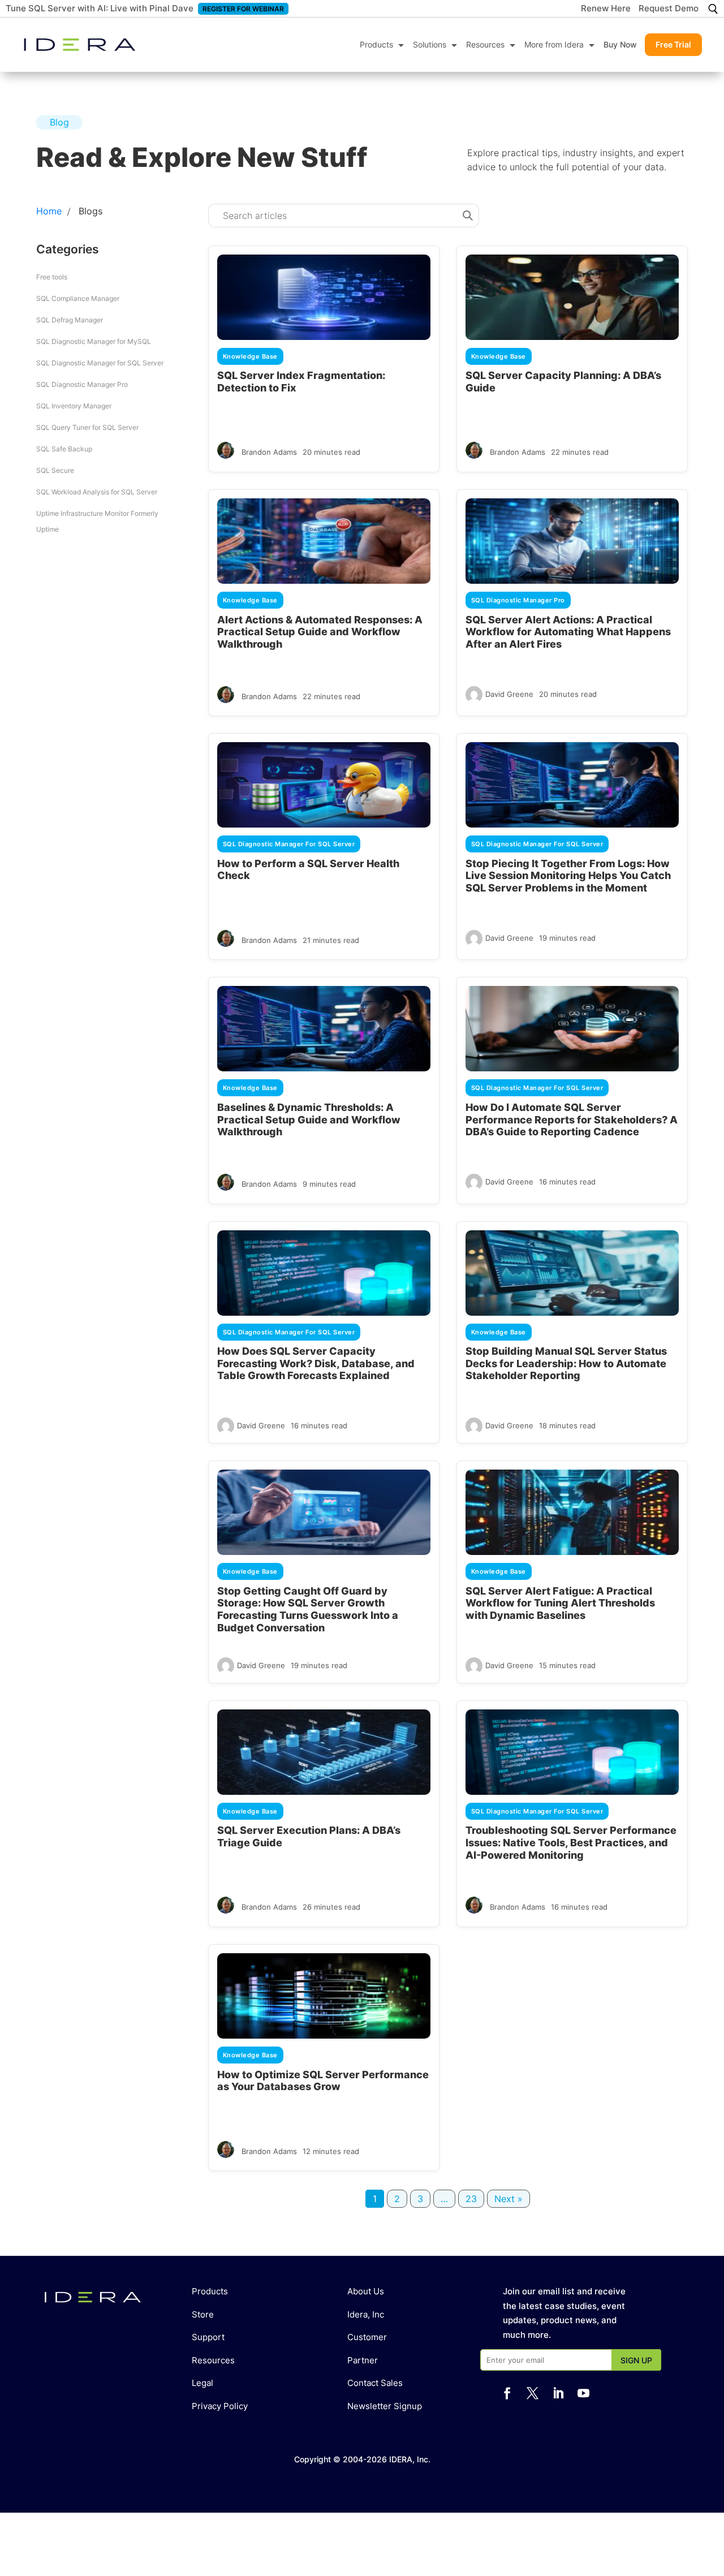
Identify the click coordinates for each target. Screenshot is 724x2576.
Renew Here (606, 9)
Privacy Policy (220, 2406)
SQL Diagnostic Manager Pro (82, 384)
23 (471, 2199)
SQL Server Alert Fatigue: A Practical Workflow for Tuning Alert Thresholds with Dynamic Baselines (560, 1603)
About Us (366, 2291)
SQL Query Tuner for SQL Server (87, 427)
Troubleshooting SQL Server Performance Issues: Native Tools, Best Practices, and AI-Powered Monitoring (571, 1842)
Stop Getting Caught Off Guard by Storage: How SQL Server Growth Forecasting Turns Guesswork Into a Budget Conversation (308, 1609)
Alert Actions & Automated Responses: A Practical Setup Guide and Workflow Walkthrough (320, 632)
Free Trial (673, 44)
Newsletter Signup (385, 2406)
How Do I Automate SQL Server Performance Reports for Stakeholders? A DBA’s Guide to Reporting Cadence (572, 1119)
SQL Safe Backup (64, 449)
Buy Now (620, 44)
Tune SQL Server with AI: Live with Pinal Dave (100, 8)
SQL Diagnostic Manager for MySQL (94, 341)
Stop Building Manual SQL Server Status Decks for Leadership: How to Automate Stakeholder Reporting (566, 1363)
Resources (485, 44)
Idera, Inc (366, 2314)
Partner (363, 2360)
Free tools (52, 277)
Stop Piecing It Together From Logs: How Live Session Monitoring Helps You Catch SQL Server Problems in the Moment (568, 876)
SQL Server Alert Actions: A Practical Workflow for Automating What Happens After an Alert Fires (568, 632)
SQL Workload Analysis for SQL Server (97, 492)
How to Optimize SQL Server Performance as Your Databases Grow (323, 2081)
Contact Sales (375, 2383)
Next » (508, 2199)
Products (376, 44)
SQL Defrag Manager (70, 320)
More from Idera (554, 44)
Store (203, 2314)
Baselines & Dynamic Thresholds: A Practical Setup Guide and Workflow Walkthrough (309, 1119)
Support (208, 2337)
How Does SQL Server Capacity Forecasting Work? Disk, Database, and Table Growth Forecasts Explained (316, 1363)
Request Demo (669, 9)
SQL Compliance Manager (78, 298)
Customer (367, 2337)
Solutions (430, 44)
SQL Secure (55, 470)
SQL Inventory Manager (74, 406)
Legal (202, 2383)
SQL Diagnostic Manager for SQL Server (100, 363)
